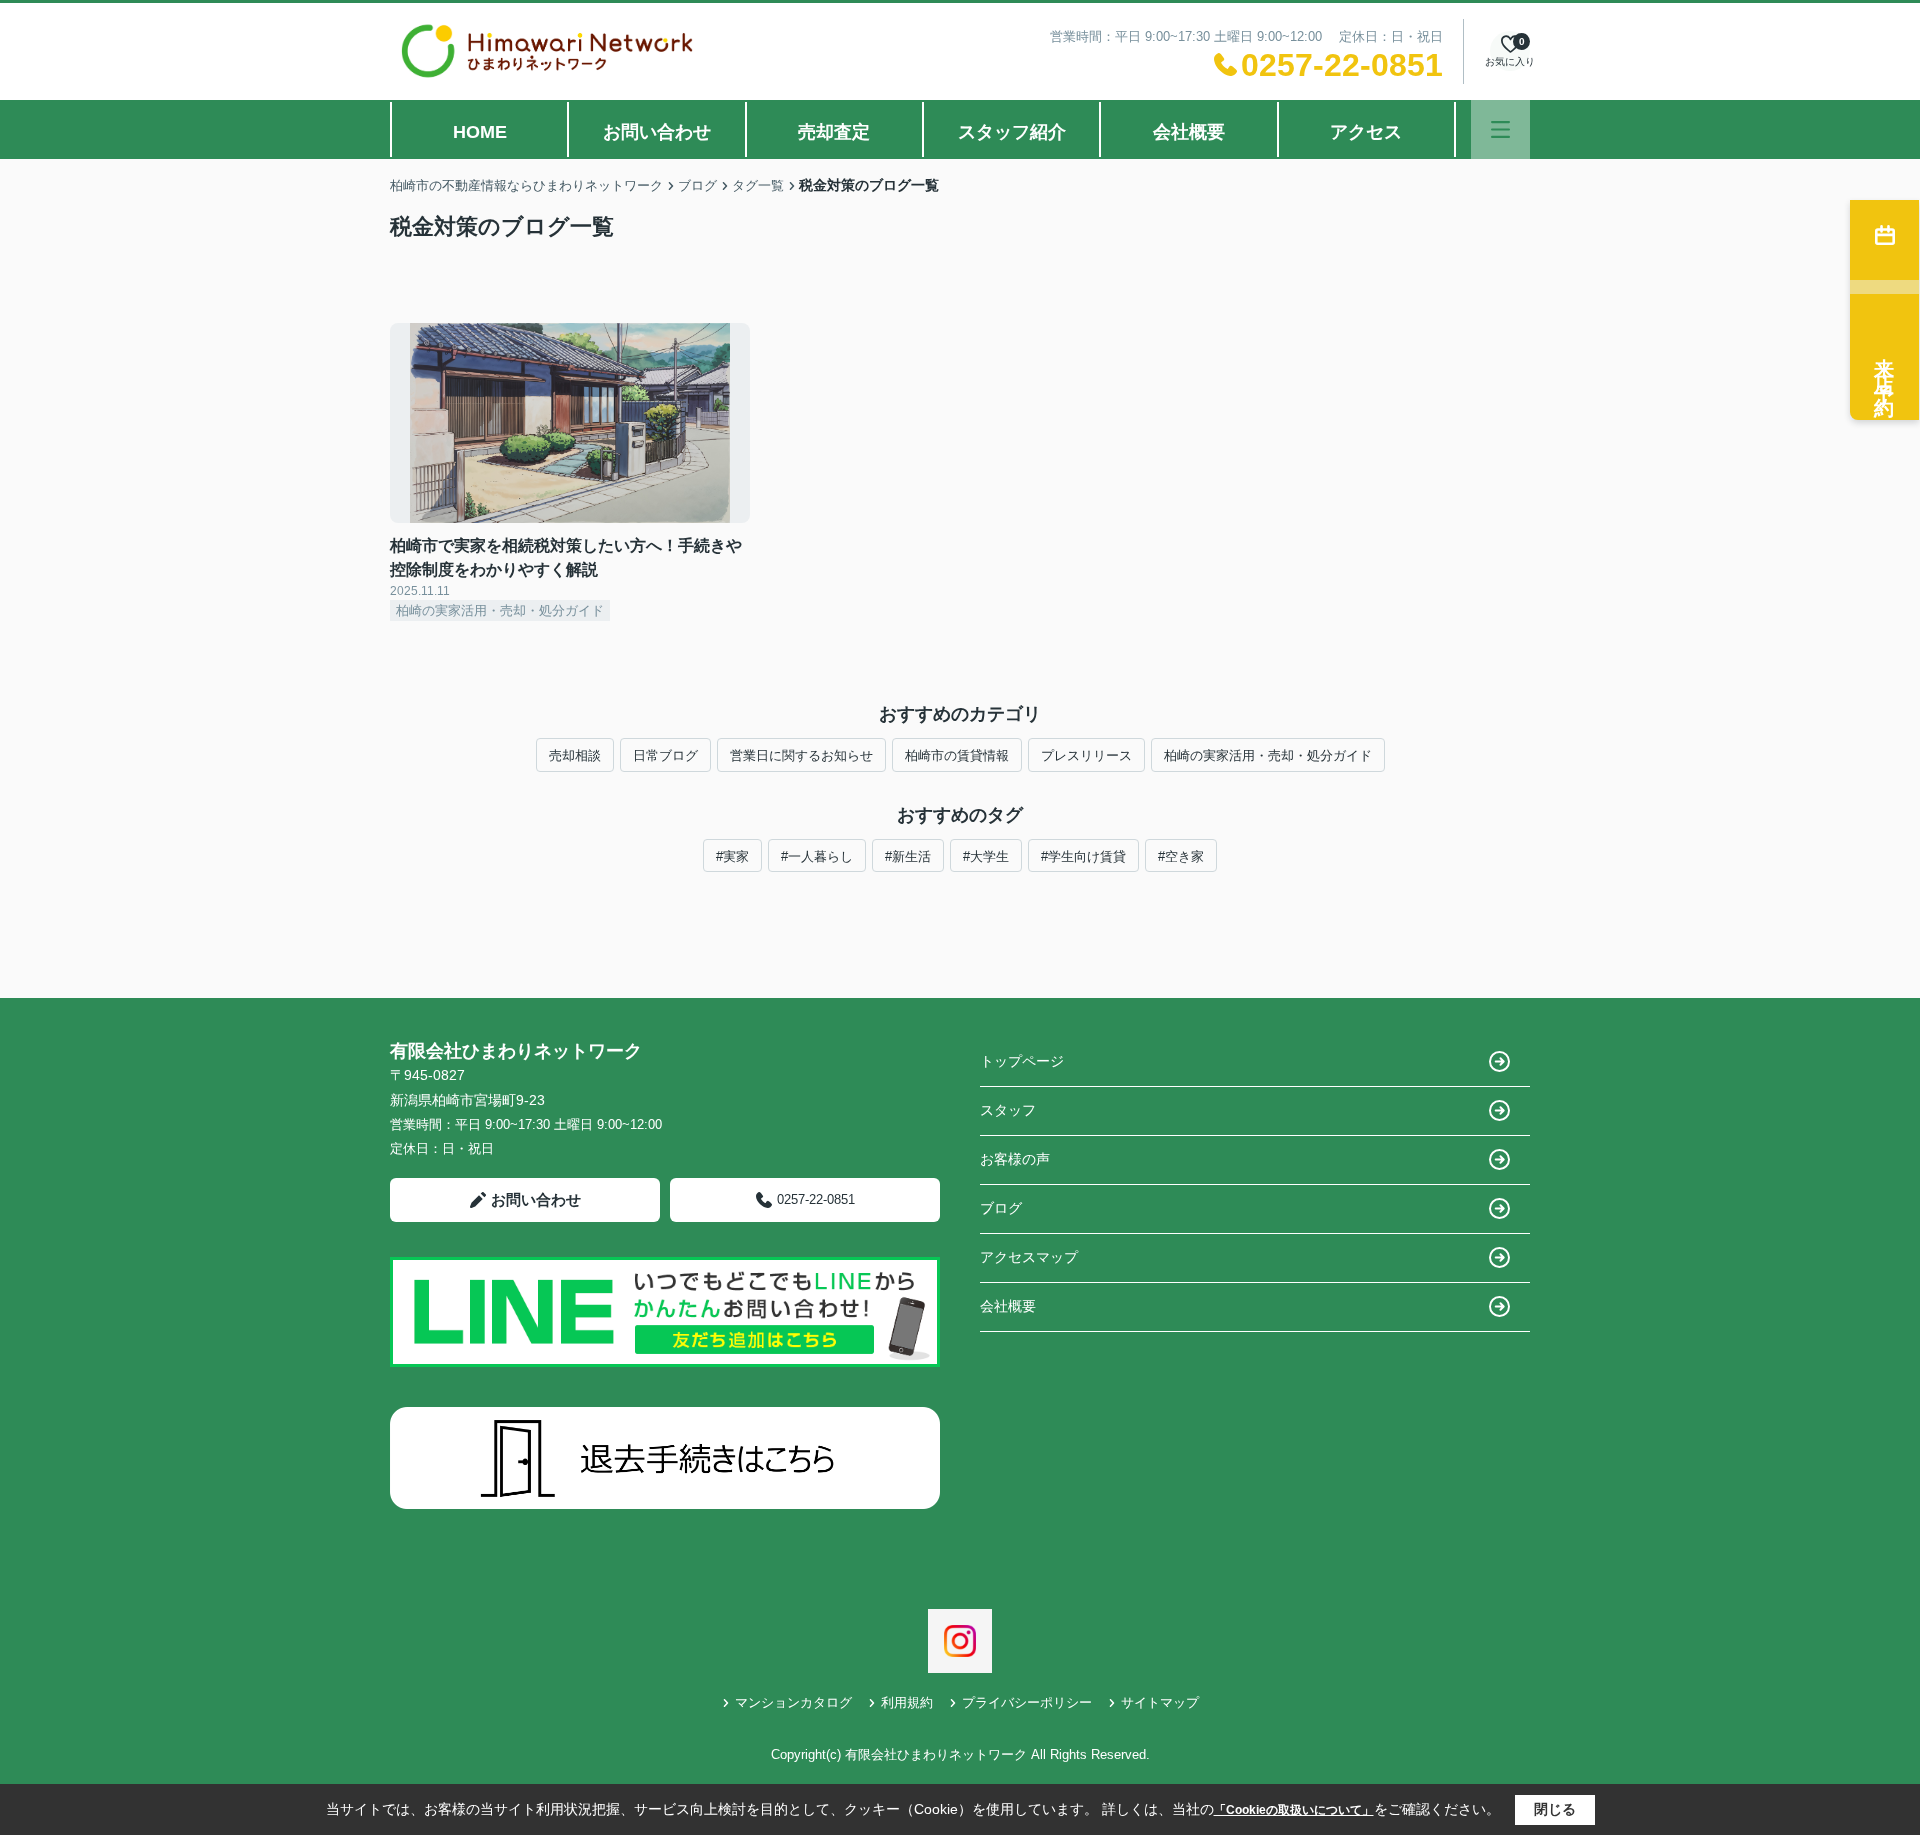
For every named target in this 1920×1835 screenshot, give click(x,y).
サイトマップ (1160, 1702)
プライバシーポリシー (1027, 1702)
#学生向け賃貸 (1083, 856)
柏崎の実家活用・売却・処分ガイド (1268, 755)
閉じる (1555, 1809)
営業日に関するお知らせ (801, 755)
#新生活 (908, 856)
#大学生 (986, 856)
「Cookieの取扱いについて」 (1294, 1810)
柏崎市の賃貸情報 (957, 755)
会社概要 (1189, 132)
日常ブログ (665, 755)
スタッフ (1008, 1110)
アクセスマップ (1029, 1257)
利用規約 (907, 1702)
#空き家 (1181, 856)
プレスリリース (1086, 755)
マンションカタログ (793, 1702)
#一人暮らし (817, 856)
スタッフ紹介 (1012, 132)
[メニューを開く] (1500, 129)
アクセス (1366, 132)
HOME (480, 132)
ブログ (1001, 1208)
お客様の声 (1015, 1159)
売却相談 (575, 755)
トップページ (1022, 1061)
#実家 (732, 856)
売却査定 (834, 132)
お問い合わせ (657, 132)
